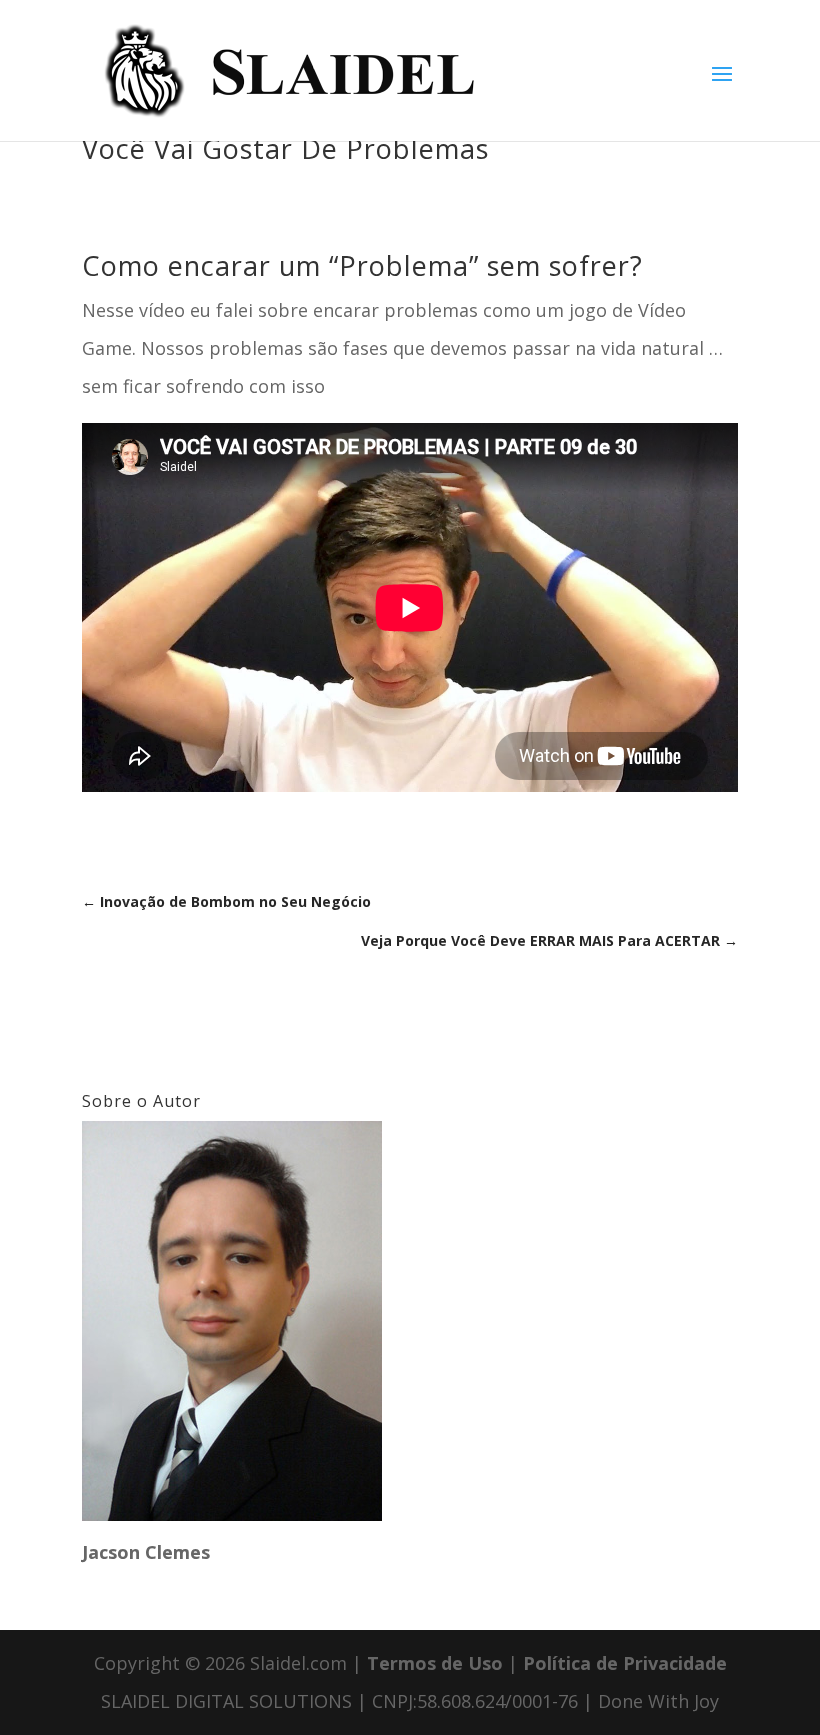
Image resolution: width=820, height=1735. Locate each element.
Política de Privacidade (625, 1663)
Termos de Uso (435, 1663)
